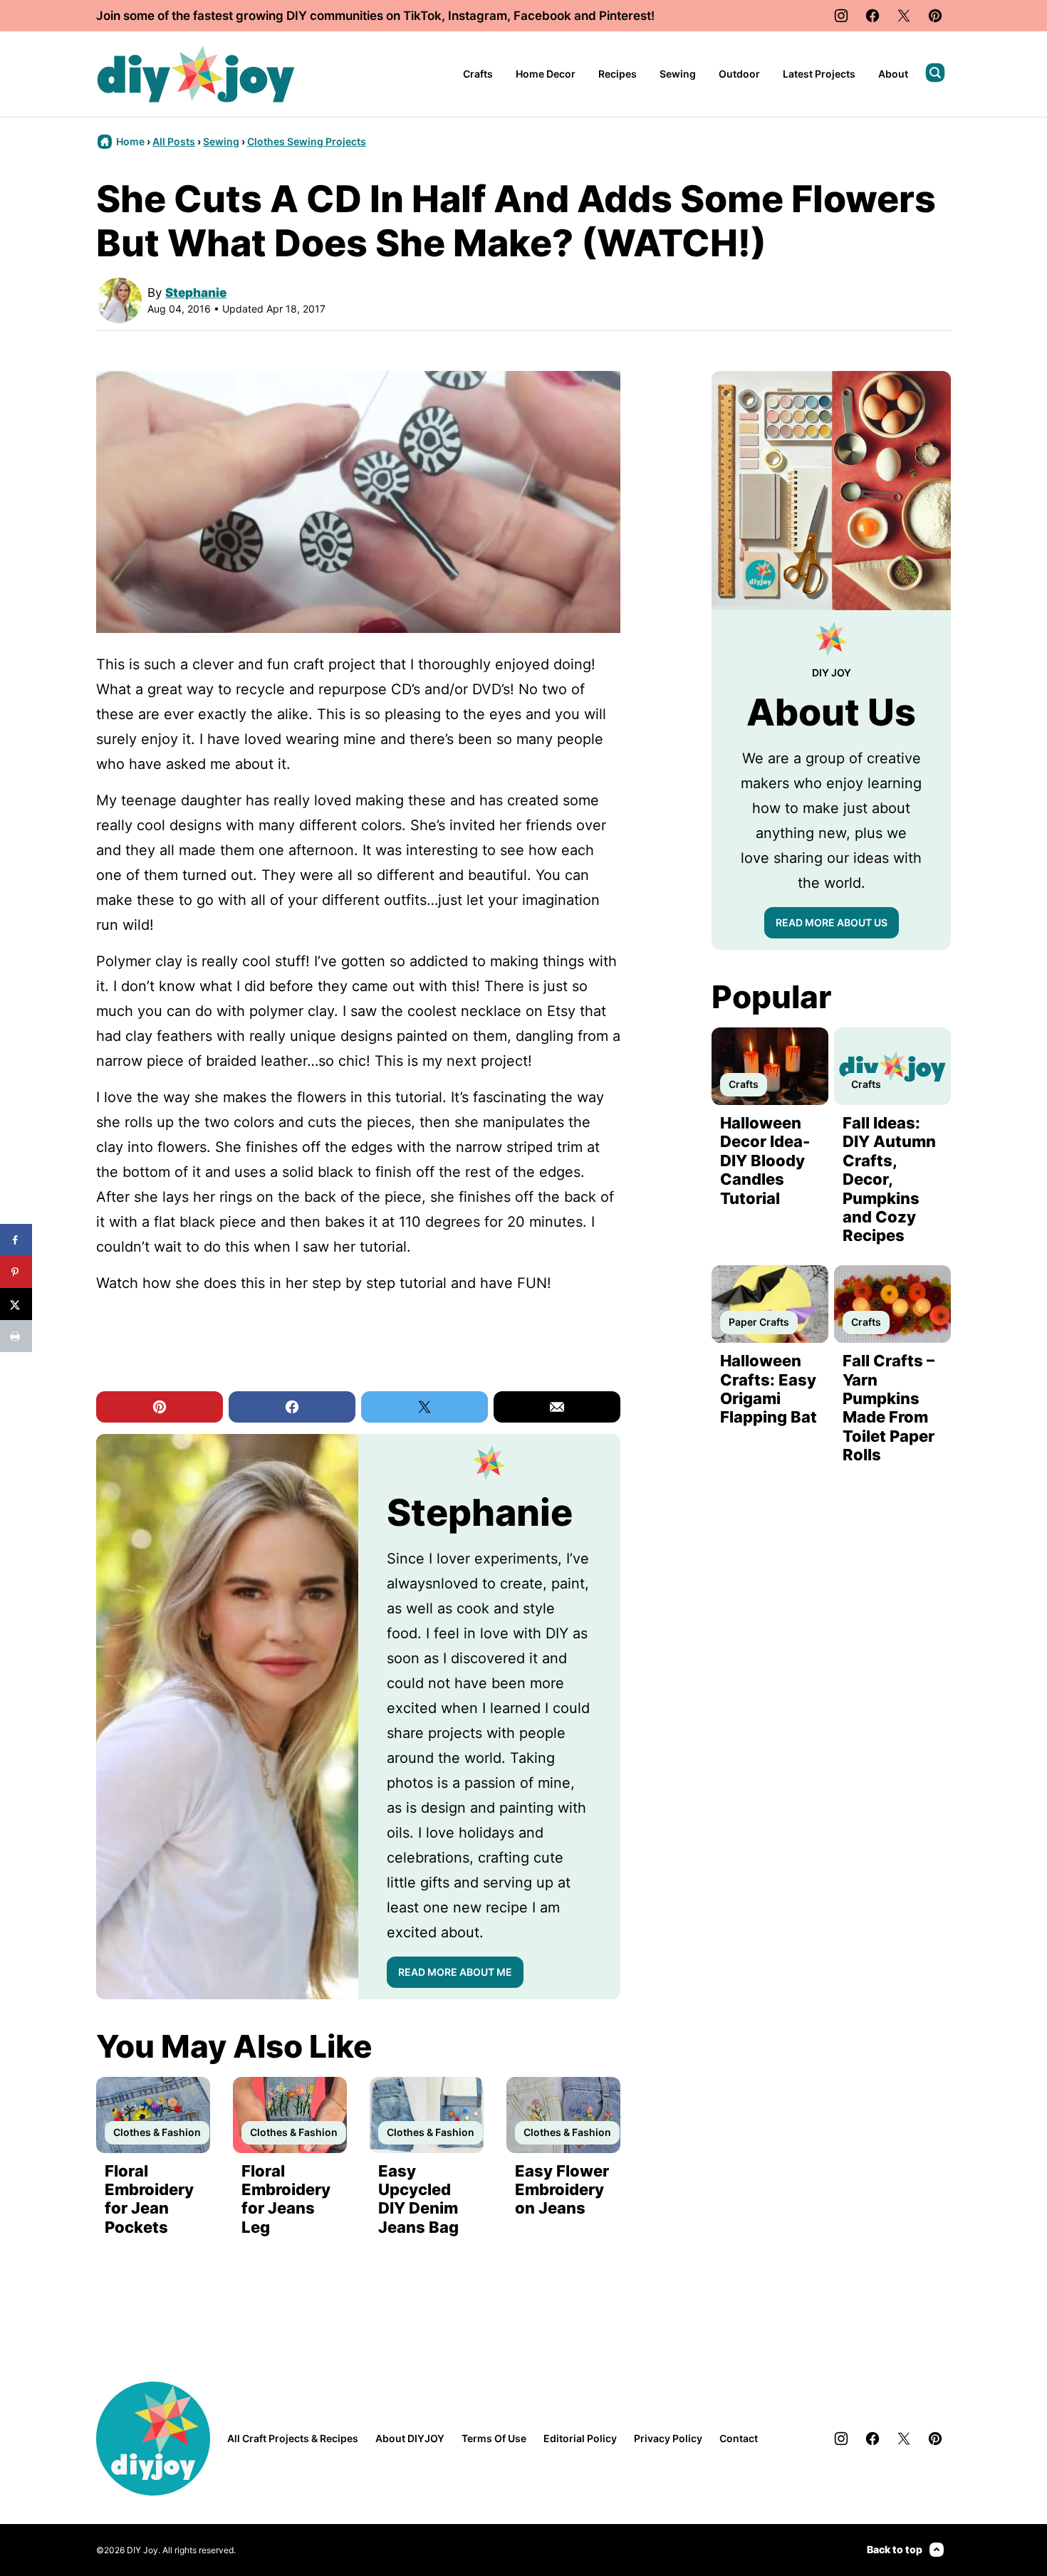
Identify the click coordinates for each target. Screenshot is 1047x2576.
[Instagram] (841, 16)
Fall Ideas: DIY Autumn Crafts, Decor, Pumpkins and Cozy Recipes (889, 1179)
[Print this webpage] (16, 1336)
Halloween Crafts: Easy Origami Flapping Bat (769, 1389)
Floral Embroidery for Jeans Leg (286, 2199)
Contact (739, 2438)
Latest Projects (819, 74)
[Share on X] (16, 1304)
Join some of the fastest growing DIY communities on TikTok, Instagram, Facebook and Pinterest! (375, 16)
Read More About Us (832, 922)
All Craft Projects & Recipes (293, 2438)
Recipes (618, 74)
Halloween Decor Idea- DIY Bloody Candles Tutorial (765, 1161)
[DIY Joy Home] (196, 74)
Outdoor (739, 74)
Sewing (678, 74)
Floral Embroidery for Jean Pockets (149, 2199)
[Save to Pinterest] (16, 1272)
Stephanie (196, 293)
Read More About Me (455, 1972)
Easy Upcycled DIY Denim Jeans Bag (418, 2199)
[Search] (935, 73)
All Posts (174, 141)
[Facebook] (872, 16)
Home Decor (546, 74)
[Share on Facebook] (16, 1240)
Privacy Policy (668, 2438)
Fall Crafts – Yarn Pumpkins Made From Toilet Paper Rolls (889, 1408)
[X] (904, 16)
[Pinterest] (935, 16)
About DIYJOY (410, 2438)
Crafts (478, 74)
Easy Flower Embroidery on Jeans (562, 2190)
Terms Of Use (494, 2438)
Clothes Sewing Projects (307, 141)
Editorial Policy (580, 2438)
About (893, 74)
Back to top (895, 2549)
